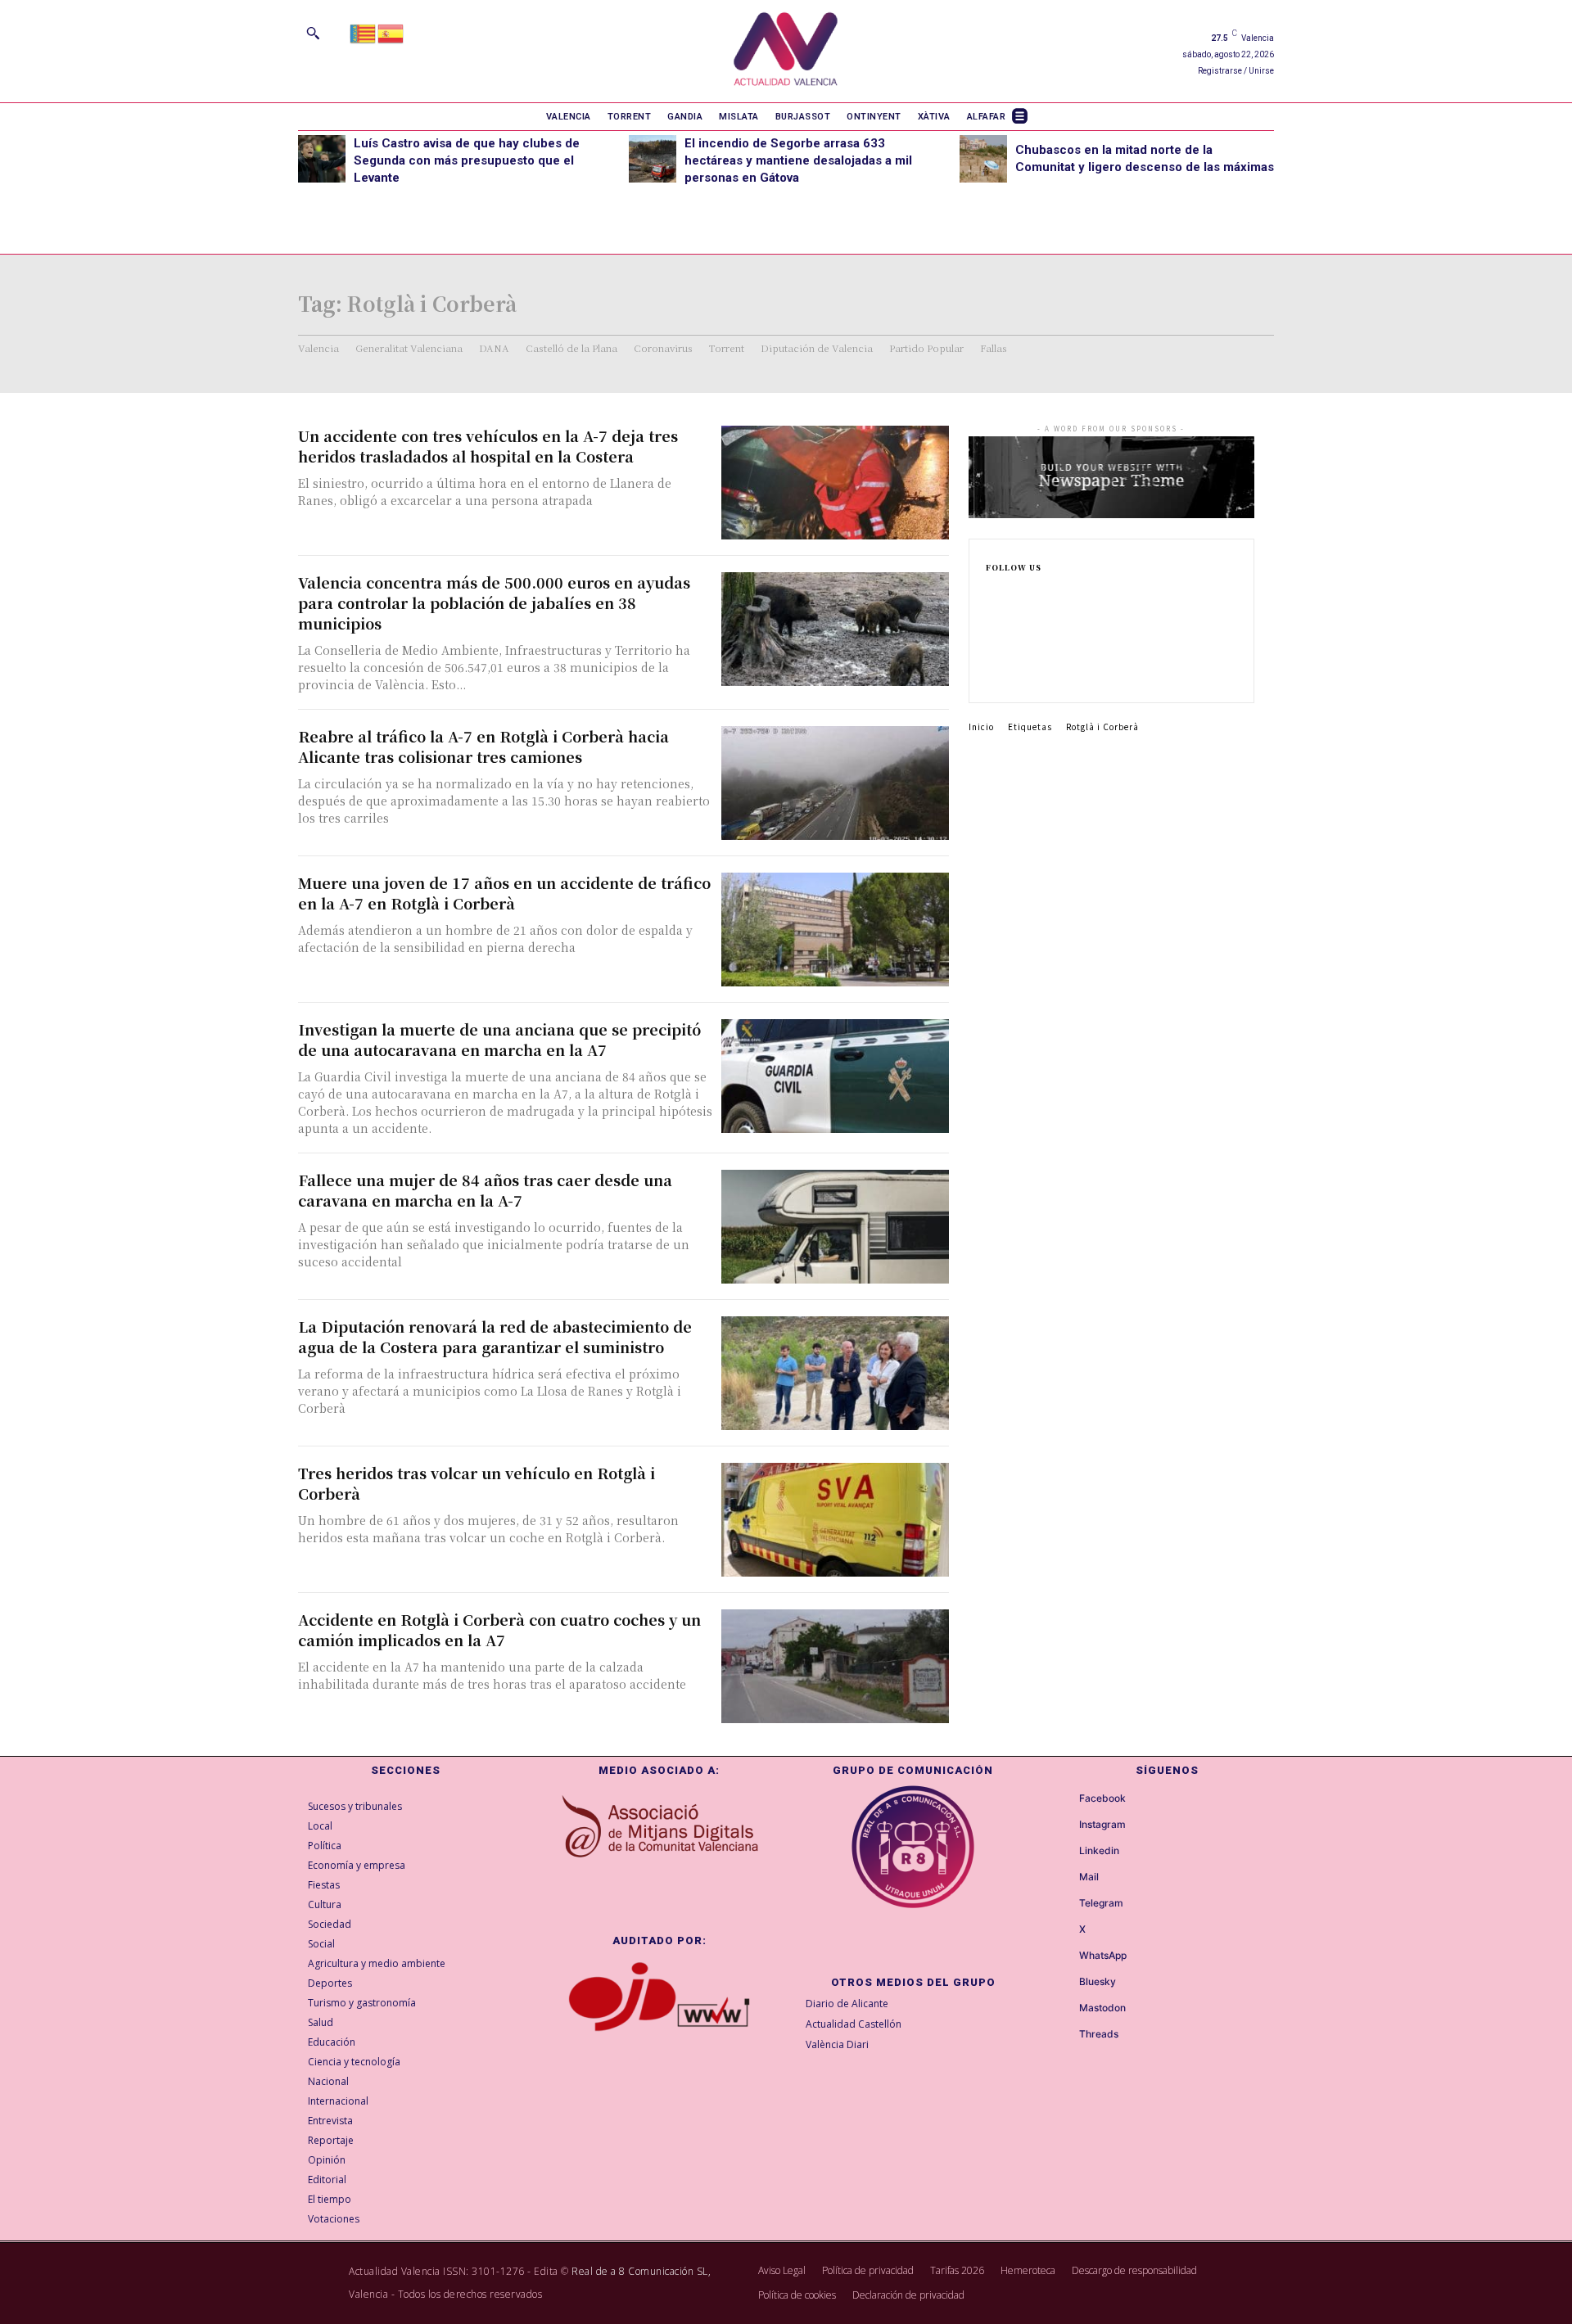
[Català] (364, 32)
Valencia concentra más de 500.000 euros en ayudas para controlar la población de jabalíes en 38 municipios (494, 602)
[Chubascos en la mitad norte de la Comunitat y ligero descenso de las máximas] (983, 159)
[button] (313, 33)
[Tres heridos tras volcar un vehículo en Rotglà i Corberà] (835, 1520)
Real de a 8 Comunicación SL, (641, 2271)
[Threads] (1064, 2034)
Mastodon (1102, 2008)
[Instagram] (991, 620)
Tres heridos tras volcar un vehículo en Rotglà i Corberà (477, 1483)
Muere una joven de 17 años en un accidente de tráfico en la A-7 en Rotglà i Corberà (504, 893)
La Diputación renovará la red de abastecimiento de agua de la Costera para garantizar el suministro (495, 1336)
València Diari (837, 2044)
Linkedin (1099, 1851)
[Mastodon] (1064, 2008)
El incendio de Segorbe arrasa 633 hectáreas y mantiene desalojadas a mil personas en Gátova (798, 160)
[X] (991, 673)
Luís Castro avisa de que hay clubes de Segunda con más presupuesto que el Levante (467, 160)
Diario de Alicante (847, 2004)
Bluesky (1098, 1982)
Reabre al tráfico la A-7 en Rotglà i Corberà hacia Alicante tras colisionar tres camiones (483, 746)
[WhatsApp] (1064, 1956)
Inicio (981, 727)
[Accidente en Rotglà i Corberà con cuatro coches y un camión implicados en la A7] (835, 1666)
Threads (1099, 2034)
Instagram (1102, 1825)
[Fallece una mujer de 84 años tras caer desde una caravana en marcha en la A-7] (835, 1227)
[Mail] (1064, 1877)
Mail (1089, 1877)
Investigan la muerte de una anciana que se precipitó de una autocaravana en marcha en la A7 (499, 1039)
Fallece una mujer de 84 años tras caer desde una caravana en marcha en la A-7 (485, 1190)
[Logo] (786, 51)
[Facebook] (991, 594)
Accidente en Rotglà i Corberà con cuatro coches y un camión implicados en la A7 (499, 1629)
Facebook (1102, 1798)
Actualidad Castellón (854, 2024)
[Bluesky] (1064, 1982)
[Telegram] (1064, 1903)
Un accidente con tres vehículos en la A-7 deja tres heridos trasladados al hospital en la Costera (488, 446)
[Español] (391, 32)
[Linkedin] (991, 647)
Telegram (1101, 1903)
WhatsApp (1103, 1956)
